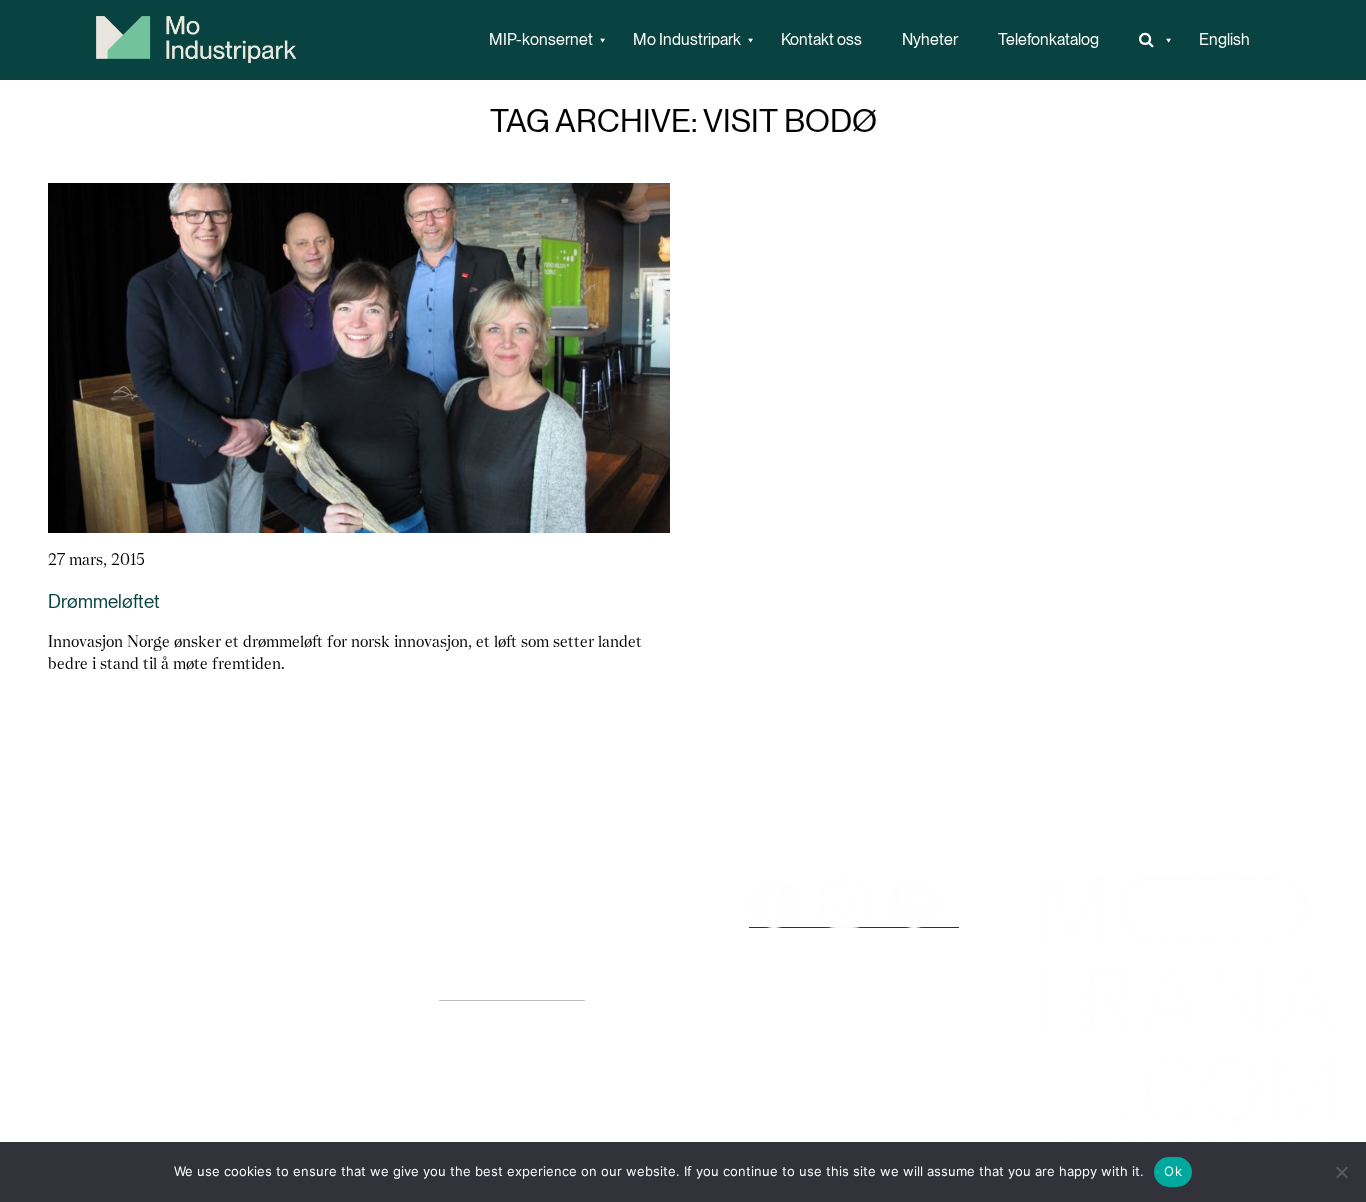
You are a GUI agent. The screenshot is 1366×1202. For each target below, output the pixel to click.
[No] (1341, 1172)
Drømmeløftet (104, 601)
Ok (1173, 1171)
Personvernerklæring (512, 990)
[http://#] (1149, 40)
